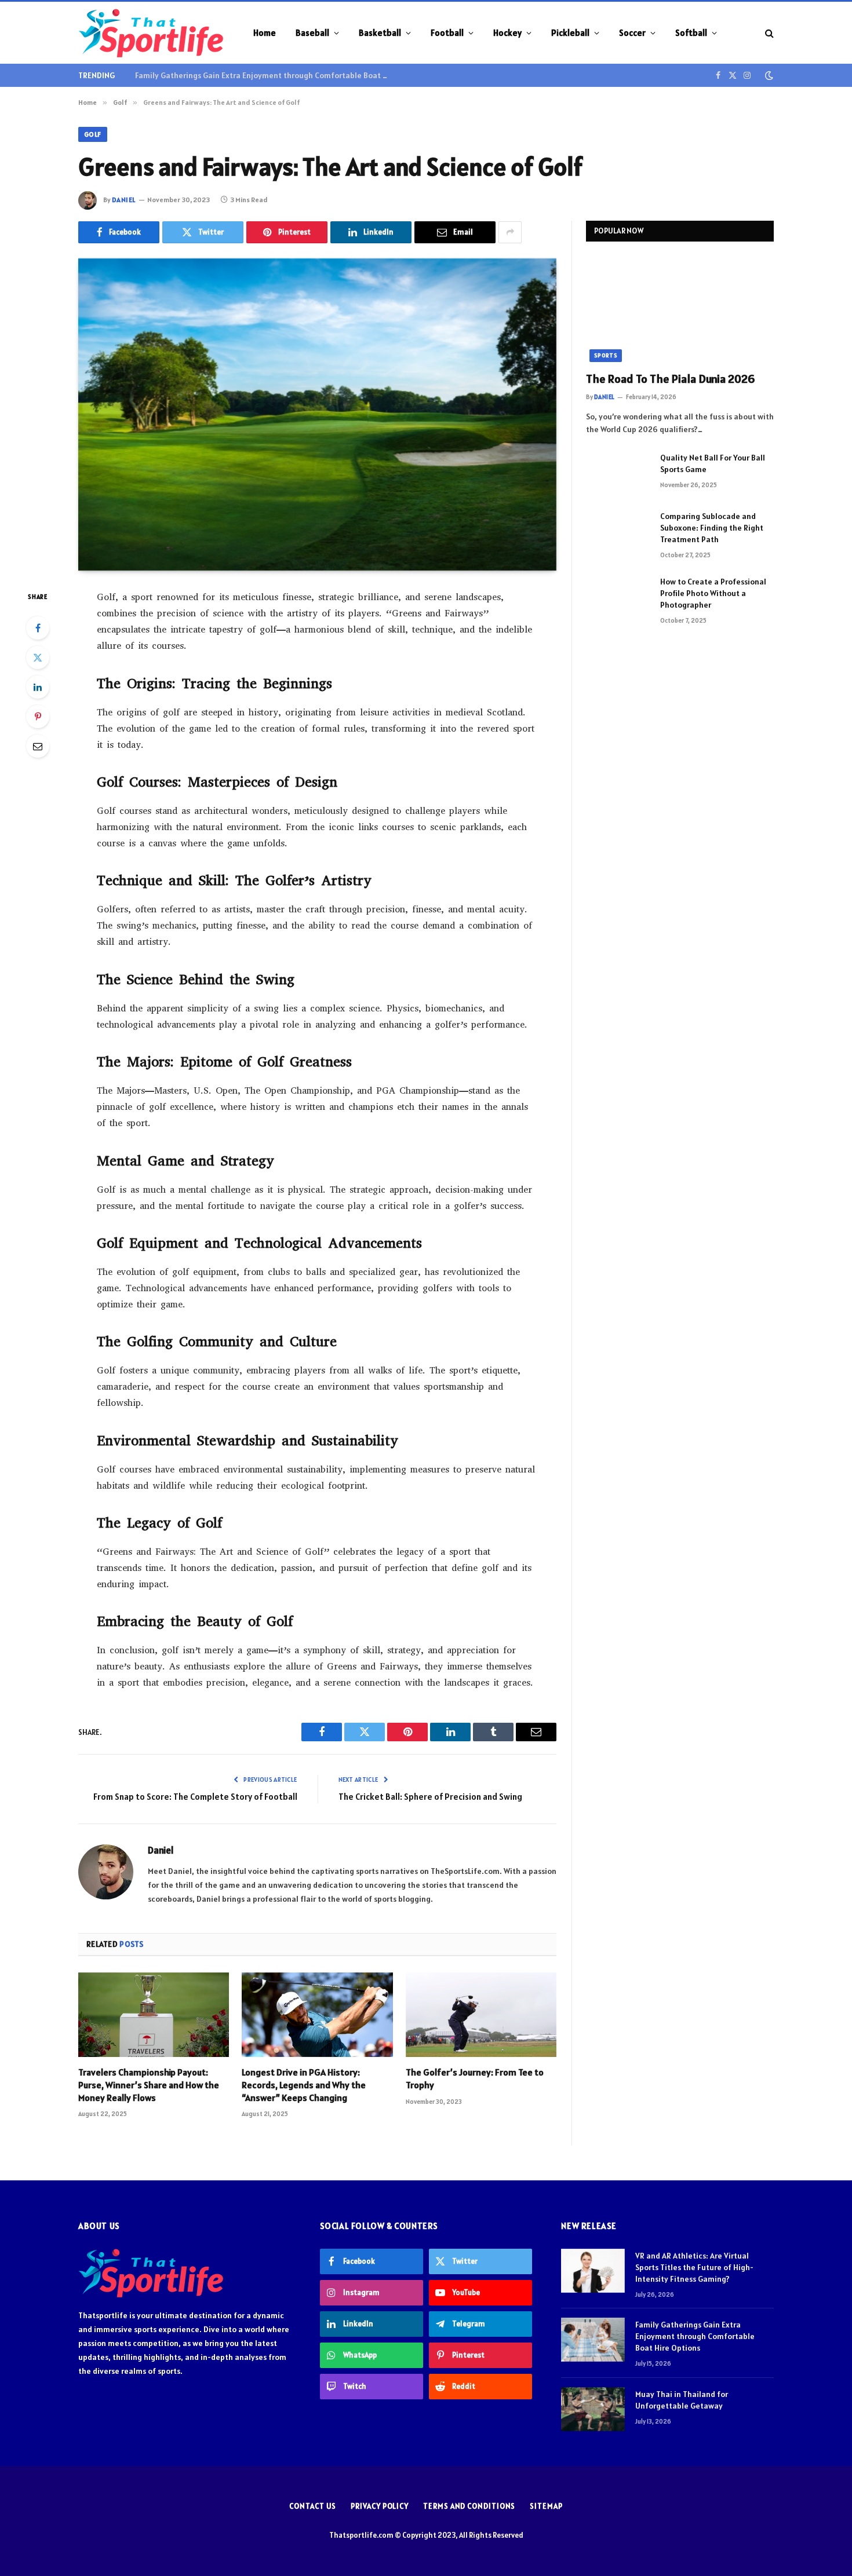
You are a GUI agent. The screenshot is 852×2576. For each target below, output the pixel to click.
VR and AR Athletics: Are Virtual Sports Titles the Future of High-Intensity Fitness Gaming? (694, 2267)
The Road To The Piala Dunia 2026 (670, 379)
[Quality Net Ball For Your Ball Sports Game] (618, 473)
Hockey (507, 33)
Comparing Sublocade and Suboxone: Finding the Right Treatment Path (712, 528)
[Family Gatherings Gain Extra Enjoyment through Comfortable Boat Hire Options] (593, 2340)
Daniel (124, 200)
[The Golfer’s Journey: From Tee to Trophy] (481, 2015)
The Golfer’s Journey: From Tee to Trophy (475, 2078)
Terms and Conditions (469, 2506)
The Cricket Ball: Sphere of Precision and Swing (430, 1797)
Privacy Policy (380, 2506)
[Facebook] (38, 628)
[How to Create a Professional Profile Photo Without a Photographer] (618, 597)
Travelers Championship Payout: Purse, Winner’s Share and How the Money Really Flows (149, 2085)
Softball (691, 33)
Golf (93, 134)
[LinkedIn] (38, 687)
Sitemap (546, 2506)
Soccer (632, 33)
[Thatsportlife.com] (151, 33)
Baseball (312, 33)
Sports (606, 355)
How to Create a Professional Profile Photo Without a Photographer (713, 593)
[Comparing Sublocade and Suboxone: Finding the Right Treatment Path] (618, 531)
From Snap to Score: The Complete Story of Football (195, 1797)
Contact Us (313, 2506)
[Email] (38, 746)
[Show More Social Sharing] (510, 232)
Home (265, 33)
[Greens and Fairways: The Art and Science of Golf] (317, 414)
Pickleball (570, 33)
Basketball (380, 33)
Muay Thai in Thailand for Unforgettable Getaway (682, 2400)
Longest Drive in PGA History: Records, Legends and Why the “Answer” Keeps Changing (304, 2085)
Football (447, 33)
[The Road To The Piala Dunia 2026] (680, 309)
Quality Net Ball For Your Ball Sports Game (713, 463)
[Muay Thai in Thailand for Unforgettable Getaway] (593, 2409)
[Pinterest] (38, 717)
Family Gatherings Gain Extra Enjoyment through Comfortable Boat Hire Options (265, 75)
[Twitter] (38, 657)
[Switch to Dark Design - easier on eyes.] (768, 75)
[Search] (768, 33)
